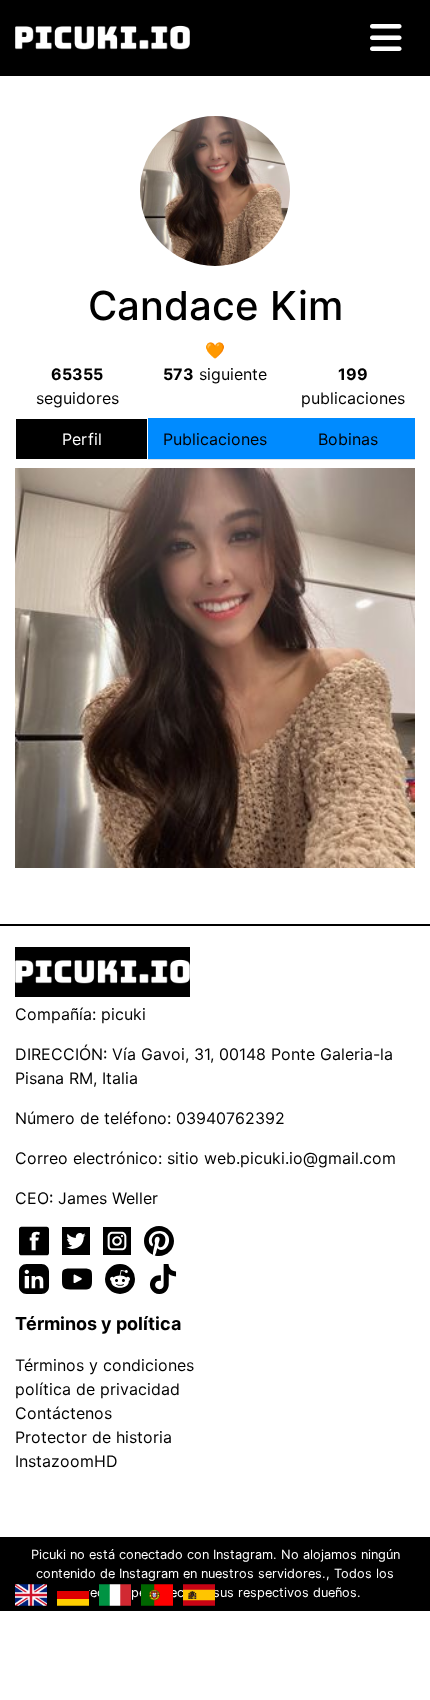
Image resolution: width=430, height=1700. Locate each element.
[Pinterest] (159, 1239)
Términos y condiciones (104, 1365)
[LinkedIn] (36, 1277)
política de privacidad (97, 1389)
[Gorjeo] (78, 1239)
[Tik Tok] (163, 1277)
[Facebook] (36, 1239)
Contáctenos (63, 1413)
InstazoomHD (66, 1461)
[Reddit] (122, 1277)
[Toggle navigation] (386, 38)
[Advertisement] (215, 636)
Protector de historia (93, 1437)
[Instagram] (119, 1239)
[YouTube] (79, 1277)
